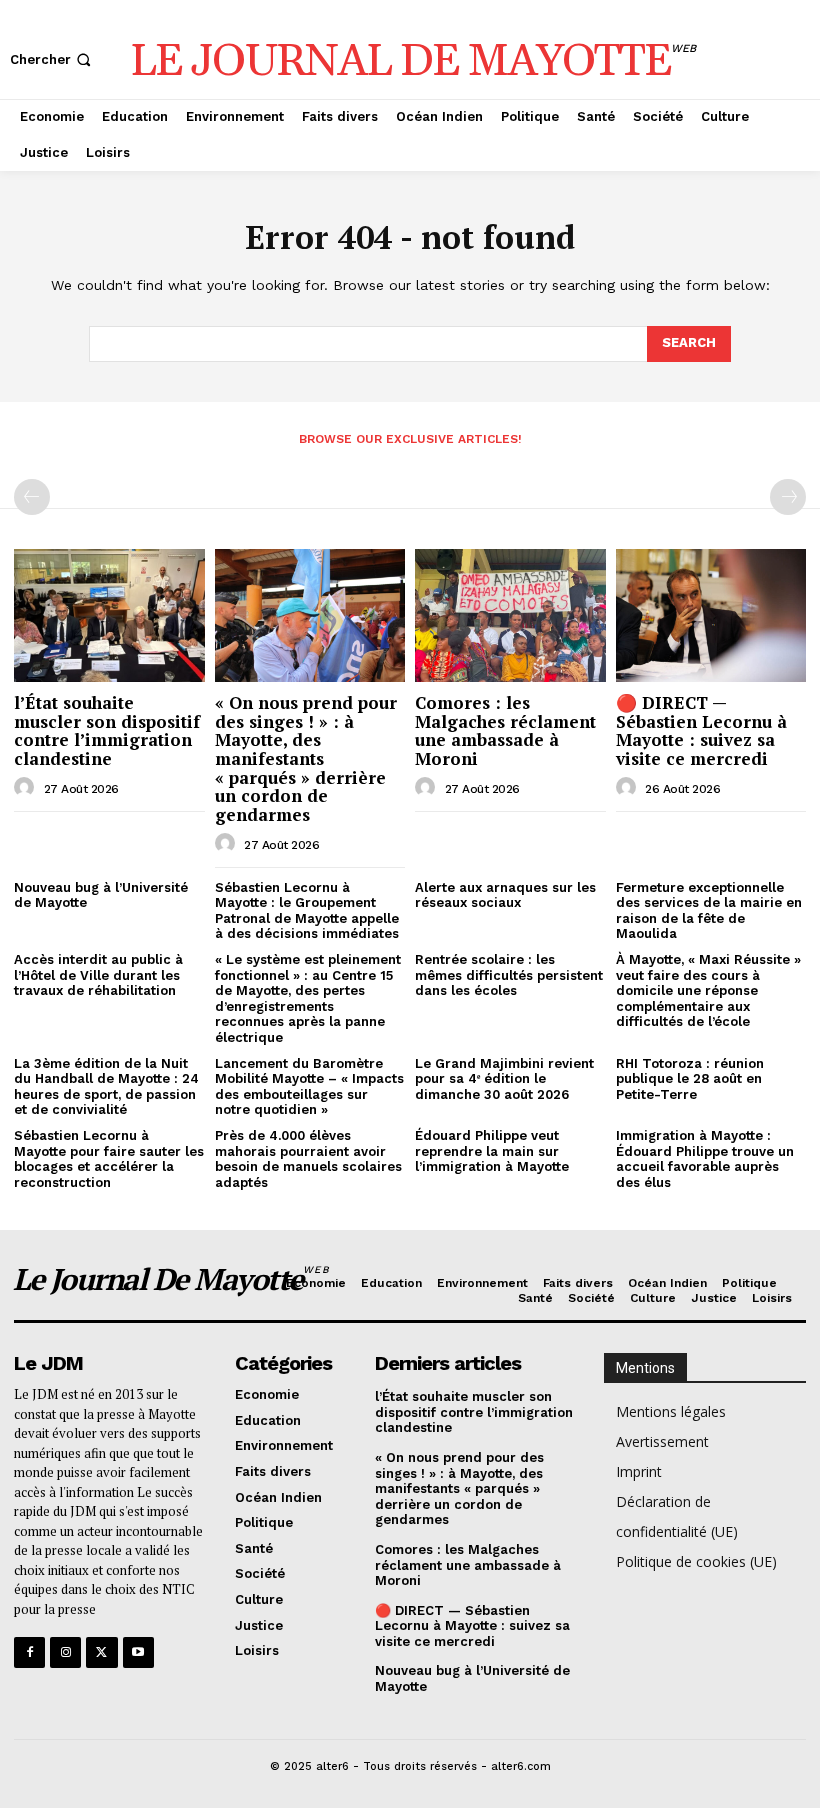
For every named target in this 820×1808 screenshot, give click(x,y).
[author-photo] (27, 788)
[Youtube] (138, 1652)
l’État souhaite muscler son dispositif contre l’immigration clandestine (107, 730)
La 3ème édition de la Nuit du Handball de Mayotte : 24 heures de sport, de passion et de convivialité (106, 1087)
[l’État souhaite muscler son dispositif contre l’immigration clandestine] (109, 615)
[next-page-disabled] (788, 497)
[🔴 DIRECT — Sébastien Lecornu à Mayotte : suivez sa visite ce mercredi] (711, 615)
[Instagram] (65, 1652)
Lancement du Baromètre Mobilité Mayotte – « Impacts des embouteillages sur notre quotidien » (309, 1087)
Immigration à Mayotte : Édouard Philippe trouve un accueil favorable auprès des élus (705, 1159)
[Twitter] (101, 1652)
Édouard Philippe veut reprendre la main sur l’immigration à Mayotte (492, 1151)
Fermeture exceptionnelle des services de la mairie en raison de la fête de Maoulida (709, 911)
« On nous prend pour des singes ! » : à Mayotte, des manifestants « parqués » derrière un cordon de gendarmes (306, 758)
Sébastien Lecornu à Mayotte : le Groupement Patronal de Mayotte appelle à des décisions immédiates (307, 911)
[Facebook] (29, 1652)
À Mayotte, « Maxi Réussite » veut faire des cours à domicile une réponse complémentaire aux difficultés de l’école (708, 990)
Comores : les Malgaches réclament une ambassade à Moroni (505, 730)
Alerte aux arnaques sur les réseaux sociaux (505, 895)
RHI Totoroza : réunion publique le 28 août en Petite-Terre (690, 1079)
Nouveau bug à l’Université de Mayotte (101, 895)
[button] (52, 59)
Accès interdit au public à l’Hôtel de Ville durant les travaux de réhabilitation (98, 975)
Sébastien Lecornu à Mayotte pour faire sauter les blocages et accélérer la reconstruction (109, 1159)
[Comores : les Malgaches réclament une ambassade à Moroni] (510, 615)
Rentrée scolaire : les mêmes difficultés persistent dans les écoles (509, 975)
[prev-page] (32, 497)
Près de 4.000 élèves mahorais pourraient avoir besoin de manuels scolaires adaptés (308, 1159)
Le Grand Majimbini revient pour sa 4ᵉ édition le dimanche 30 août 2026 (504, 1079)
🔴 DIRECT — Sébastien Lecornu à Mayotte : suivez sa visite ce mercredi (701, 730)
